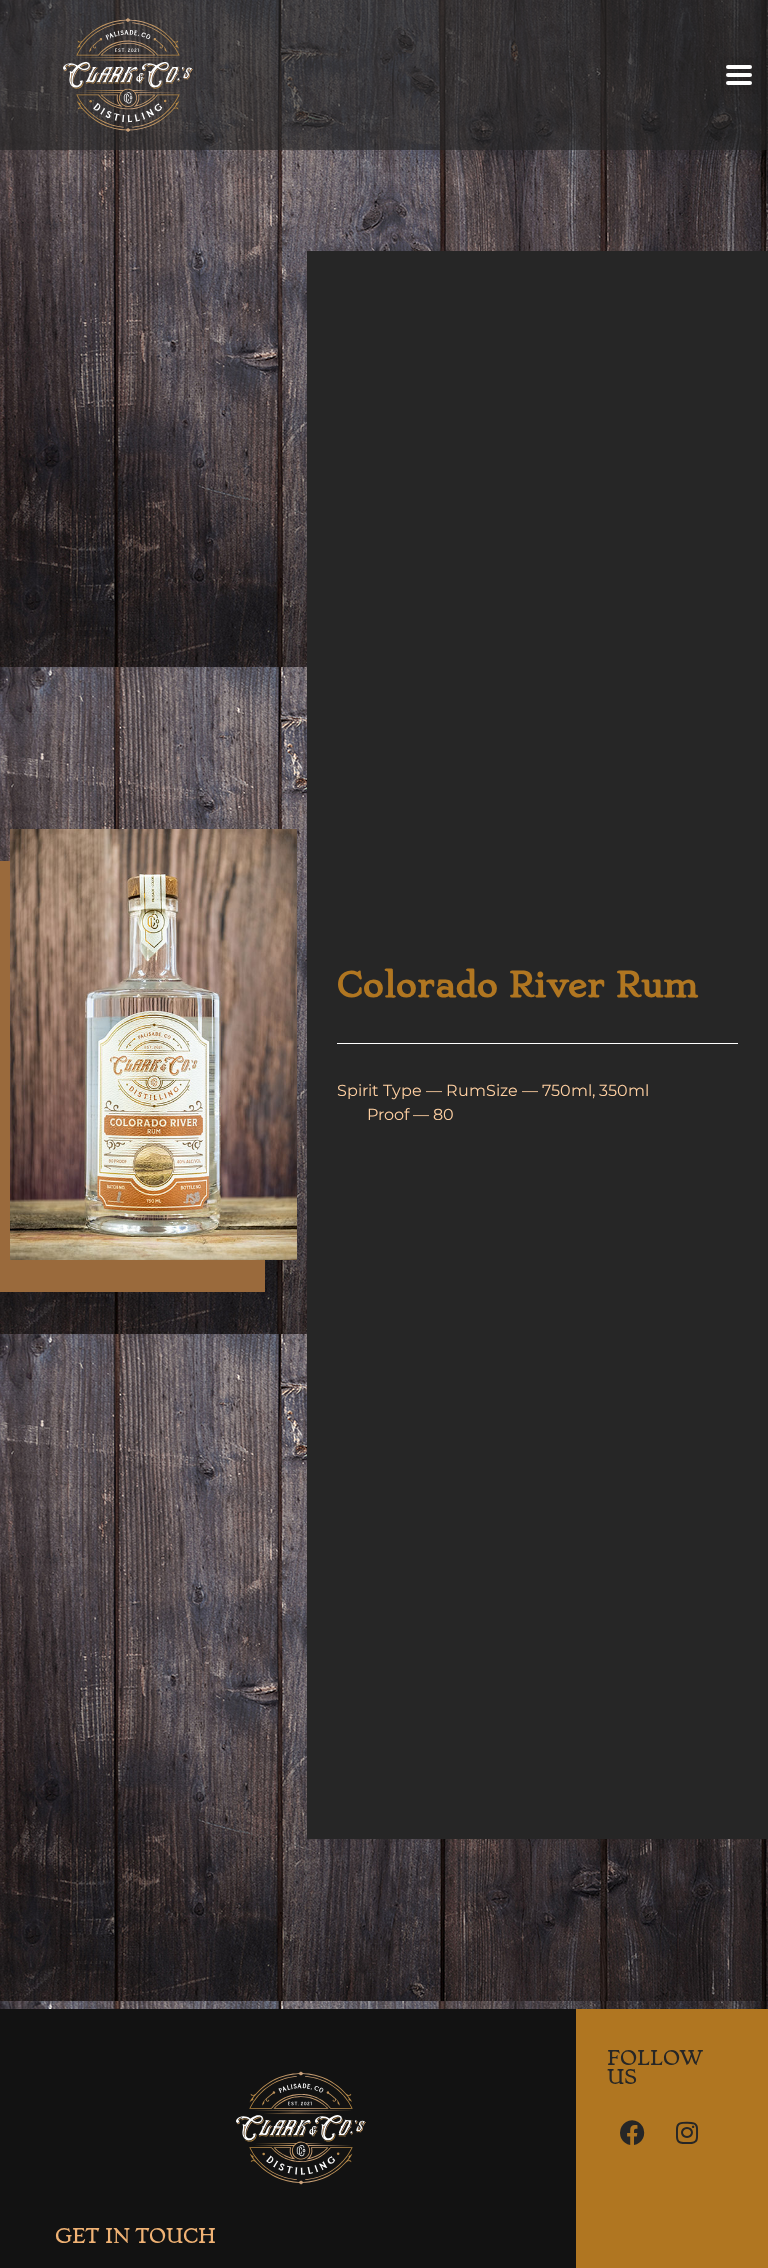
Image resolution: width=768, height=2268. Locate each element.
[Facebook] (632, 2132)
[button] (739, 75)
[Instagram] (687, 2132)
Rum (466, 1090)
